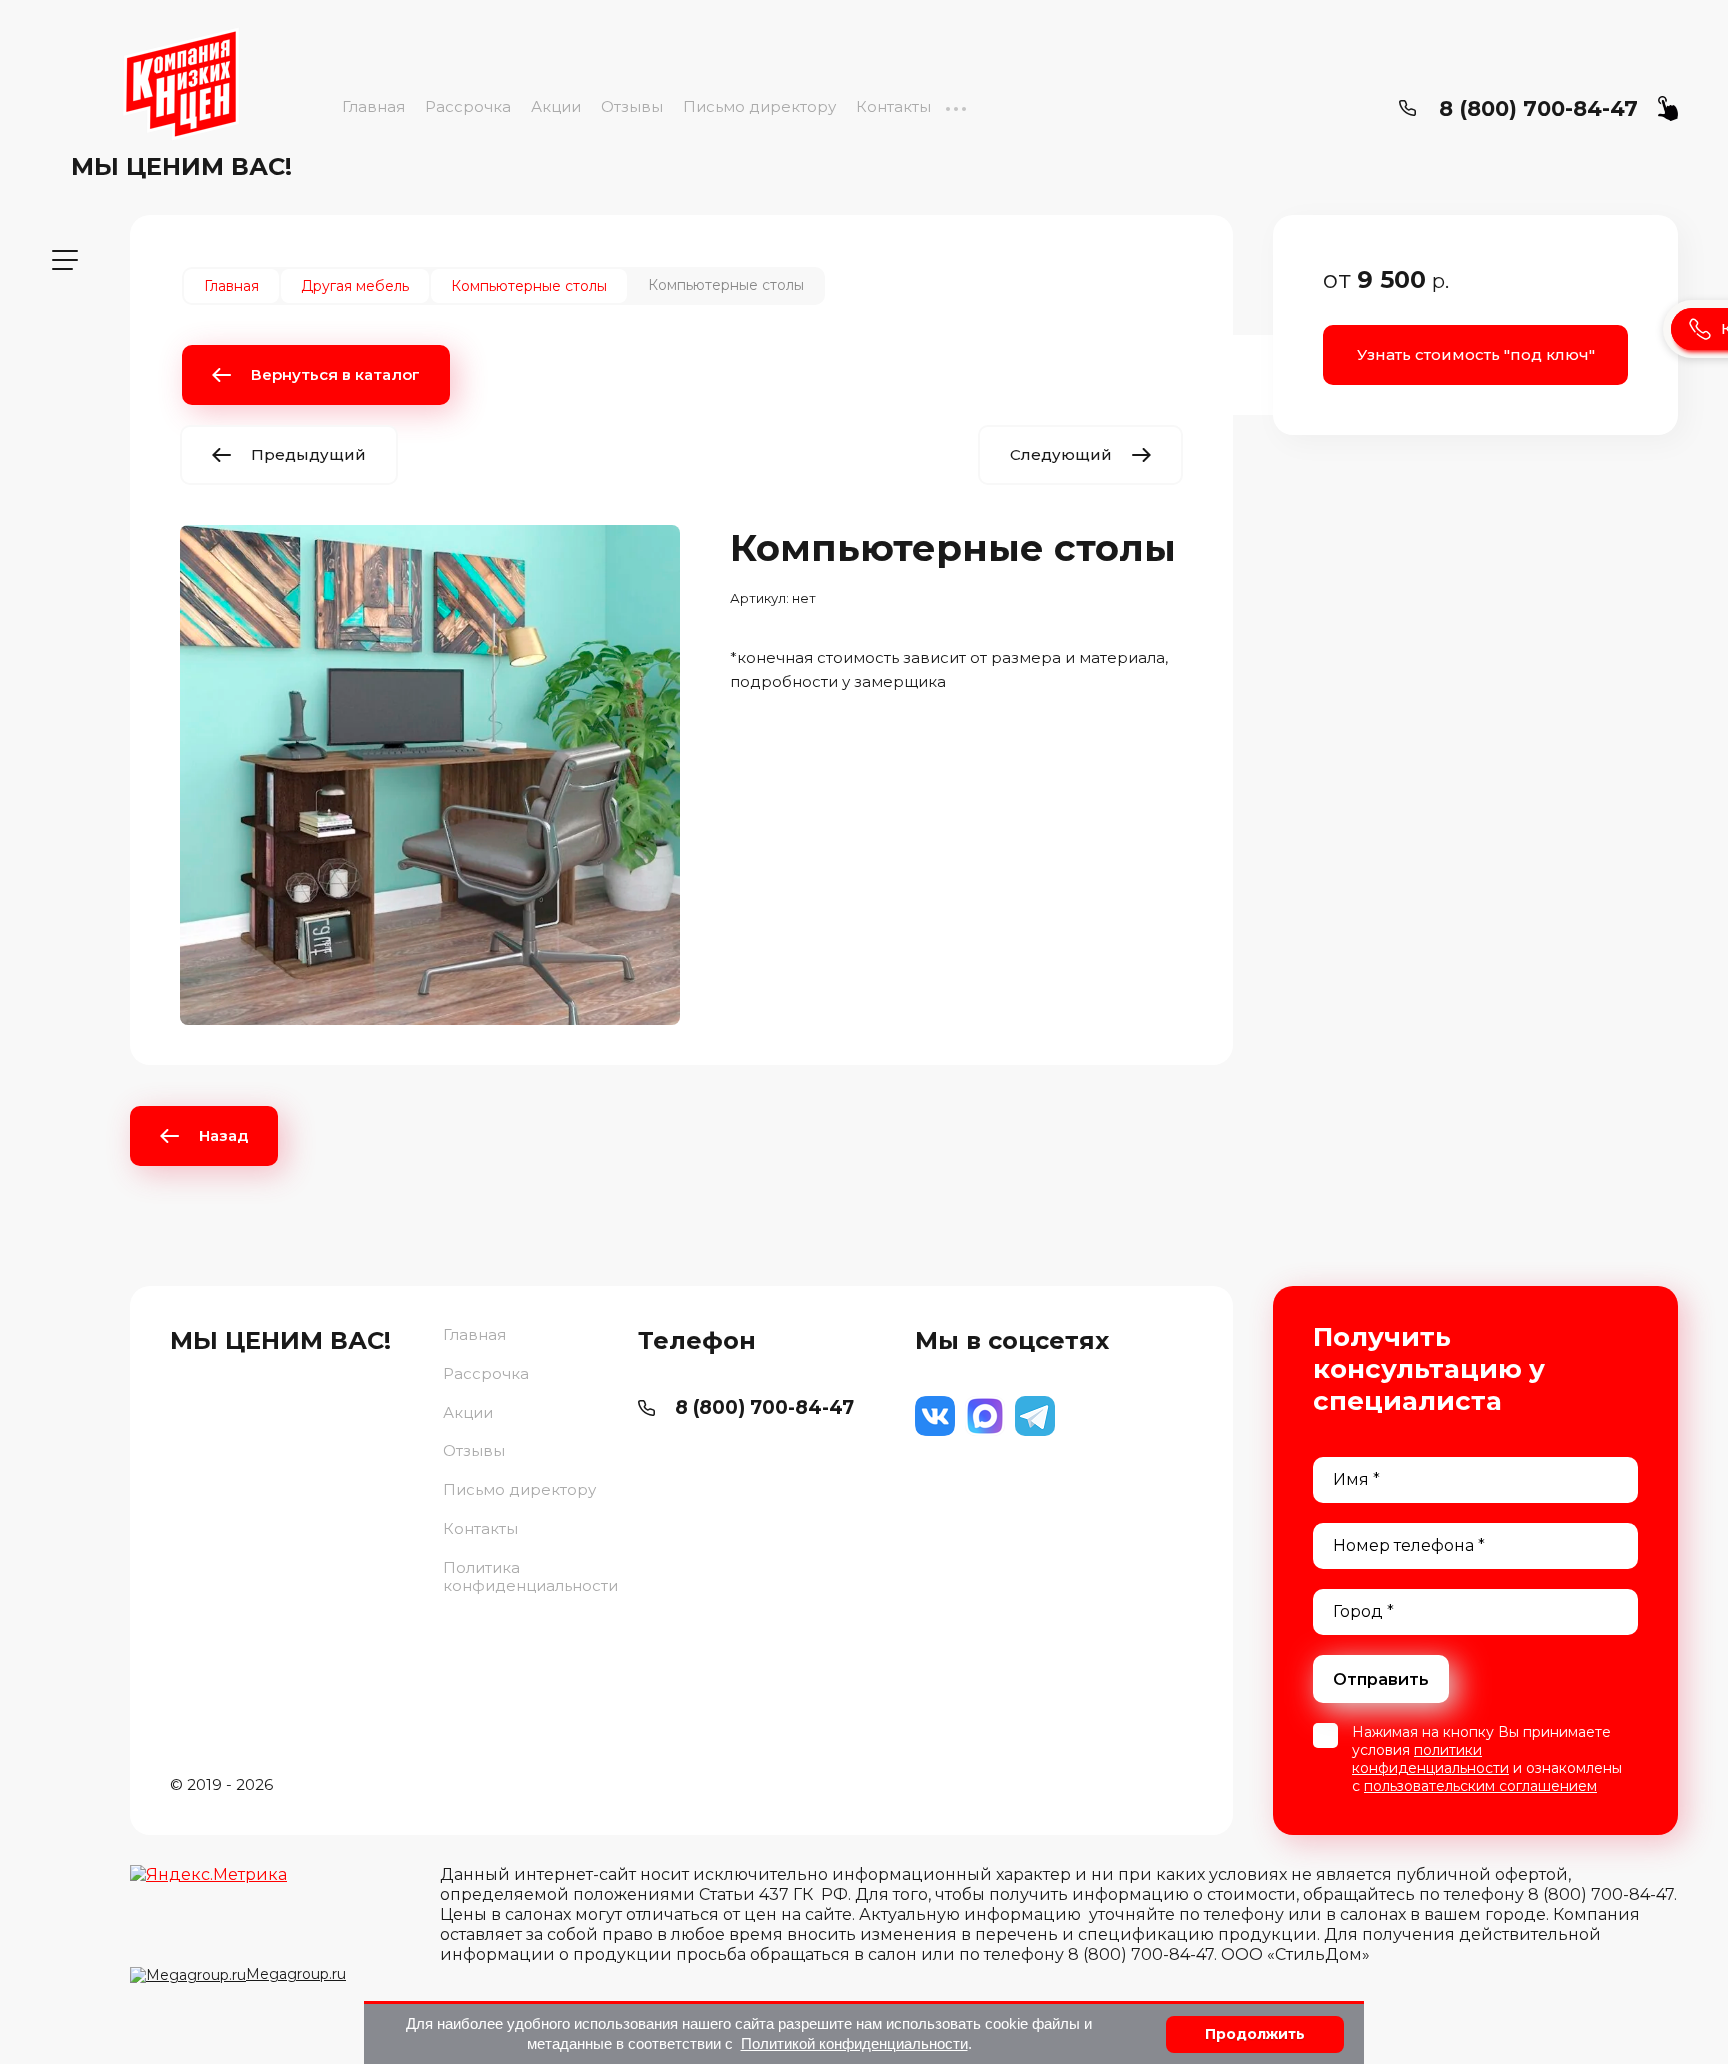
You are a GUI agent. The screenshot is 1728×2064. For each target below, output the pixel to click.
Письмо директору (759, 106)
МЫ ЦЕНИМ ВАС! (181, 166)
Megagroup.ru (296, 1974)
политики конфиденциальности (1430, 1759)
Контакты (893, 106)
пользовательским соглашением (1480, 1786)
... (955, 106)
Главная (373, 106)
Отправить (1381, 1679)
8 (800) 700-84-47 (1538, 108)
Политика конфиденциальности (530, 1577)
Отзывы (632, 106)
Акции (556, 106)
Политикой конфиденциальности (854, 2043)
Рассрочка (468, 106)
